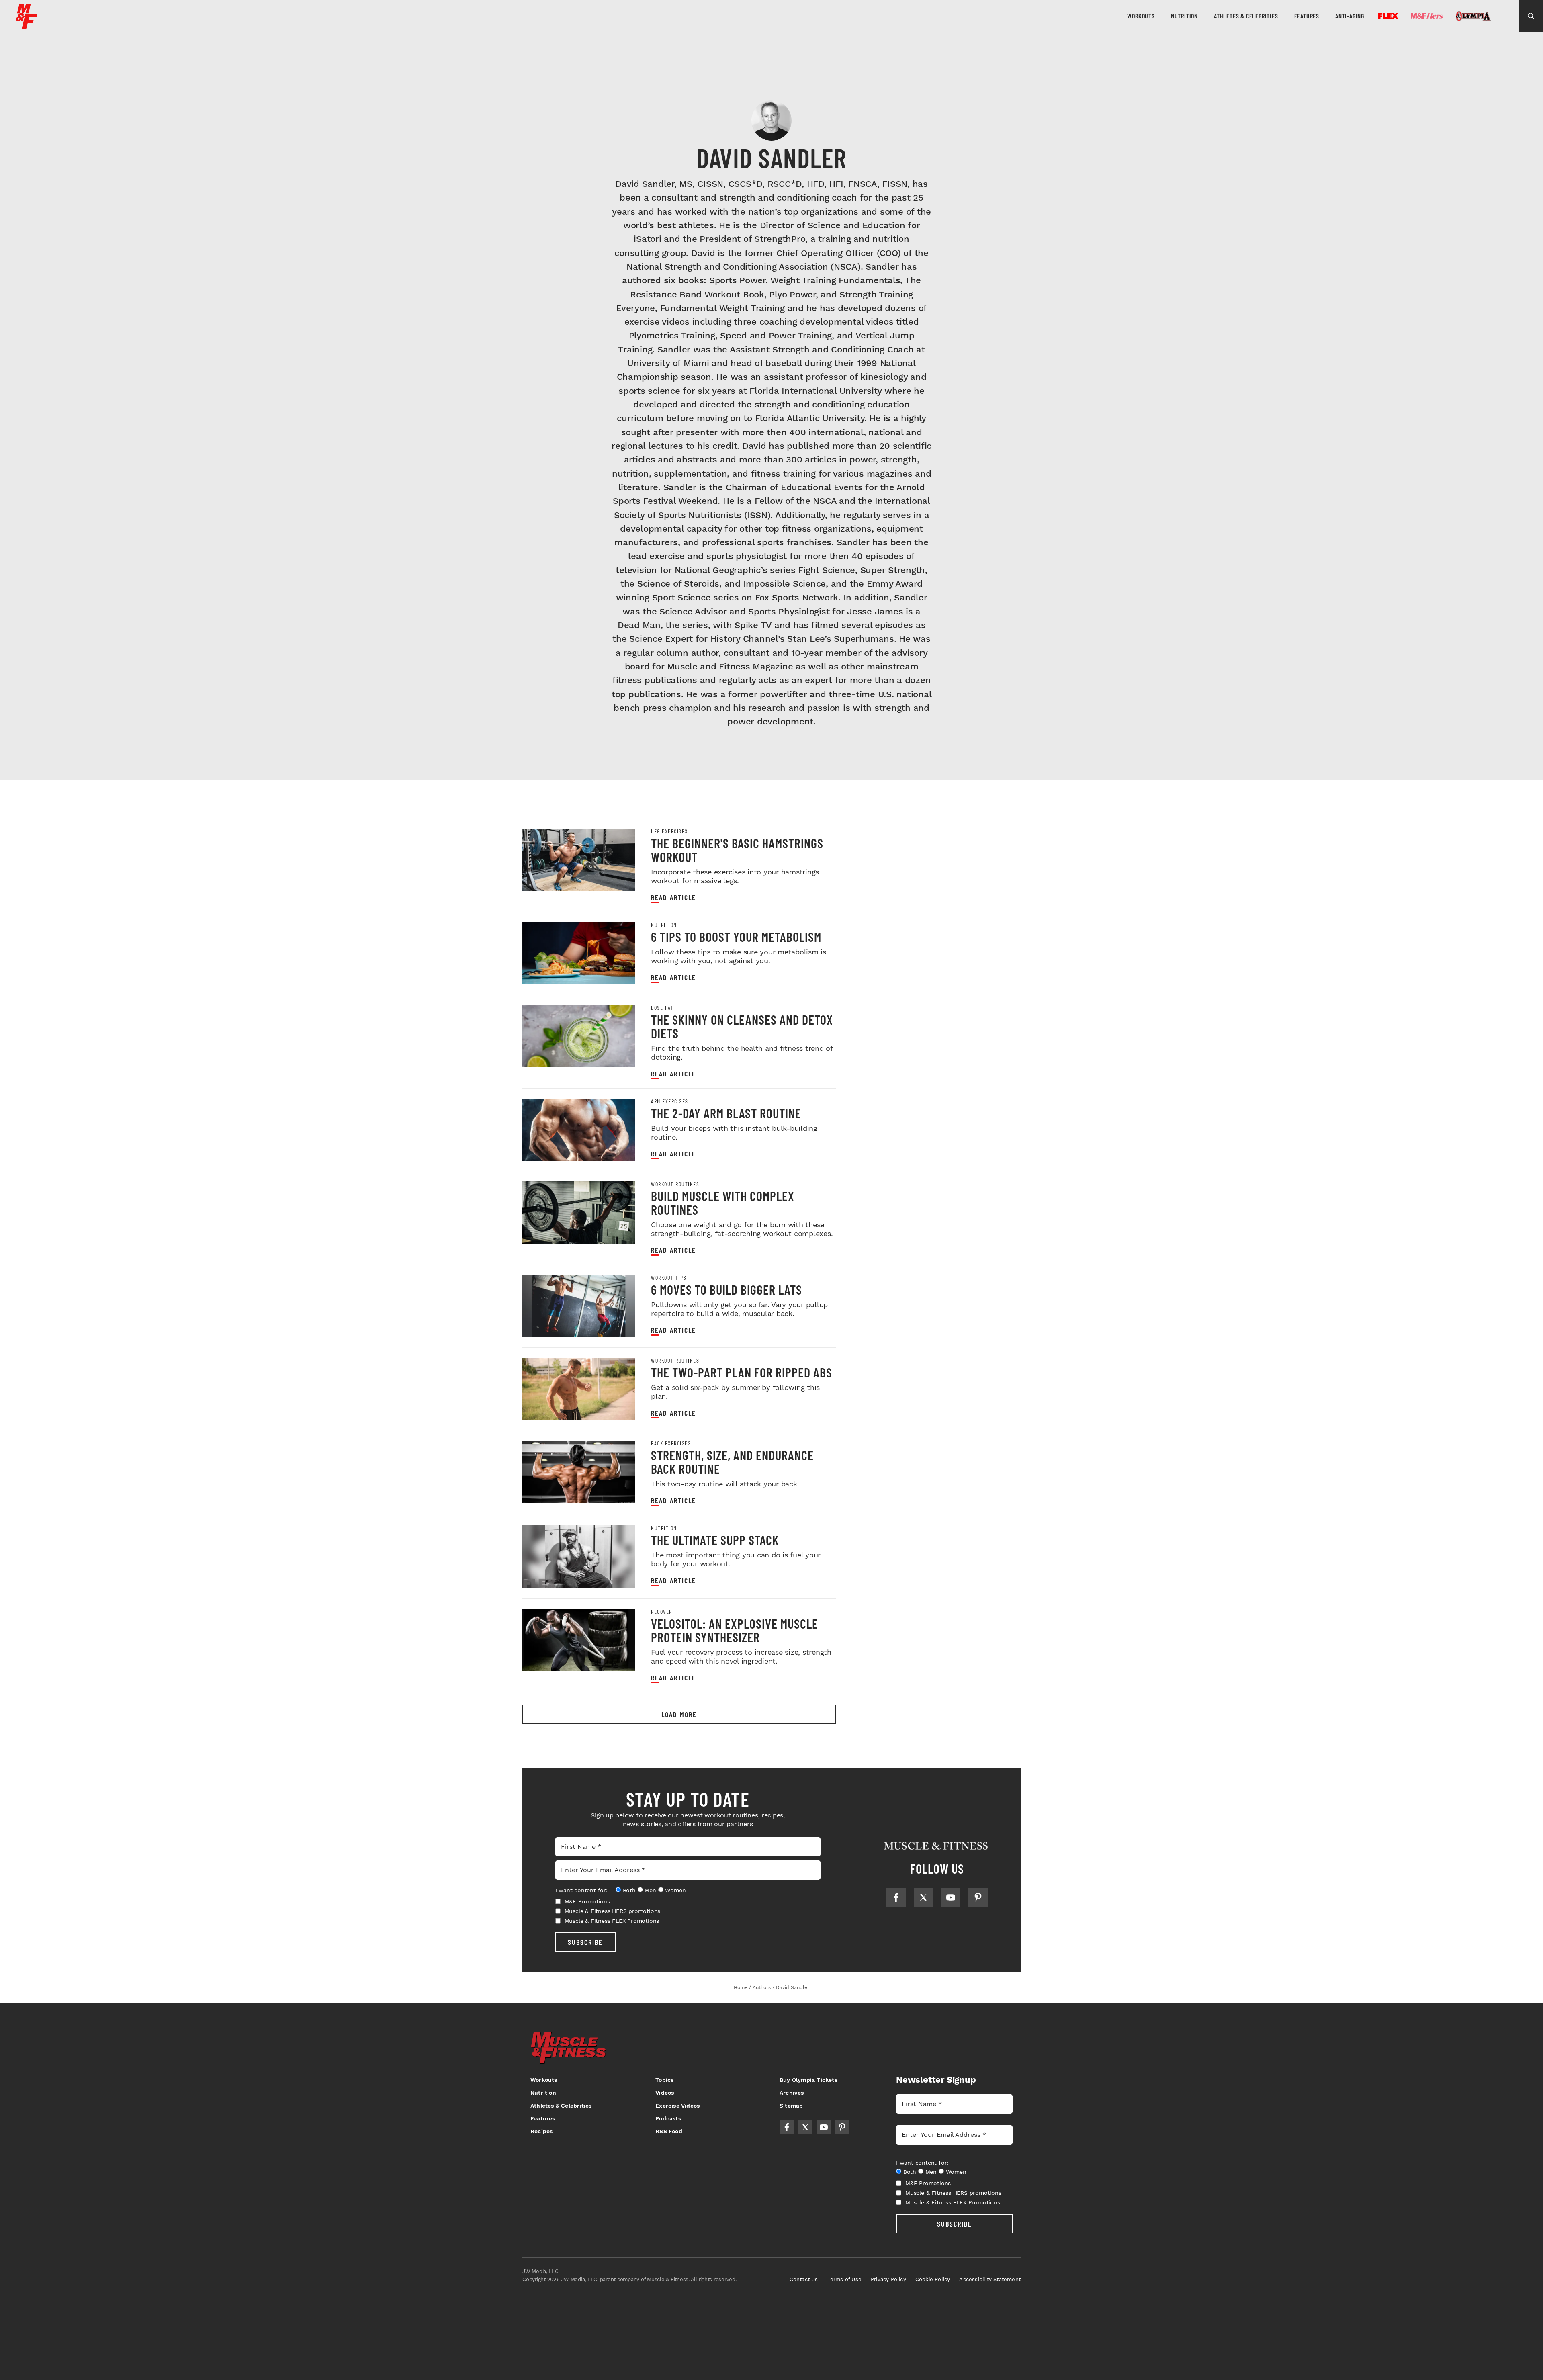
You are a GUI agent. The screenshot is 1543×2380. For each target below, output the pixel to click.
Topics (664, 2080)
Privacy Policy (888, 2279)
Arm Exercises (670, 1101)
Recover (662, 1612)
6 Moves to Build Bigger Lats (726, 1289)
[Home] (27, 26)
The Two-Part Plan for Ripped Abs (742, 1372)
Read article (673, 897)
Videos (665, 2093)
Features (1307, 16)
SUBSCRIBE (585, 1942)
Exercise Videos (677, 2106)
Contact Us (804, 2279)
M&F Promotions (587, 1901)
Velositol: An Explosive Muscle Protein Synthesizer (735, 1630)
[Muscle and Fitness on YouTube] (951, 1897)
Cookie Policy (933, 2279)
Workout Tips (669, 1278)
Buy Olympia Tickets (808, 2080)
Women (675, 1890)
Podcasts (668, 2118)
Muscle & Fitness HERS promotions (613, 1911)
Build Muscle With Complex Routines (723, 1203)
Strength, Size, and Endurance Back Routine (732, 1462)
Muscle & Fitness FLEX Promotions (612, 1921)
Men (650, 1890)
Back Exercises (671, 1443)
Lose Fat (662, 1008)
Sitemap (791, 2106)
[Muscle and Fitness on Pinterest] (978, 1897)
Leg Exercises (669, 831)
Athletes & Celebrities (1246, 16)
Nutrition (1184, 16)
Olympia (1473, 16)
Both (629, 1890)
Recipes (541, 2131)
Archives (792, 2093)
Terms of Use (844, 2279)
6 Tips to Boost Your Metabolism (736, 937)
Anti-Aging (1350, 16)
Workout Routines (675, 1184)
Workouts (1141, 16)
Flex (1388, 16)
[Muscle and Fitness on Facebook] (896, 1897)
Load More (679, 1714)
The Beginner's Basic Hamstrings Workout (737, 850)
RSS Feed (669, 2131)
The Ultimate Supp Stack (715, 1540)
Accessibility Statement (990, 2279)
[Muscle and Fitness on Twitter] (923, 1897)
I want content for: (581, 1890)
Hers (1427, 16)
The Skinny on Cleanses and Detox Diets (742, 1026)
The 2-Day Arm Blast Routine (726, 1113)
